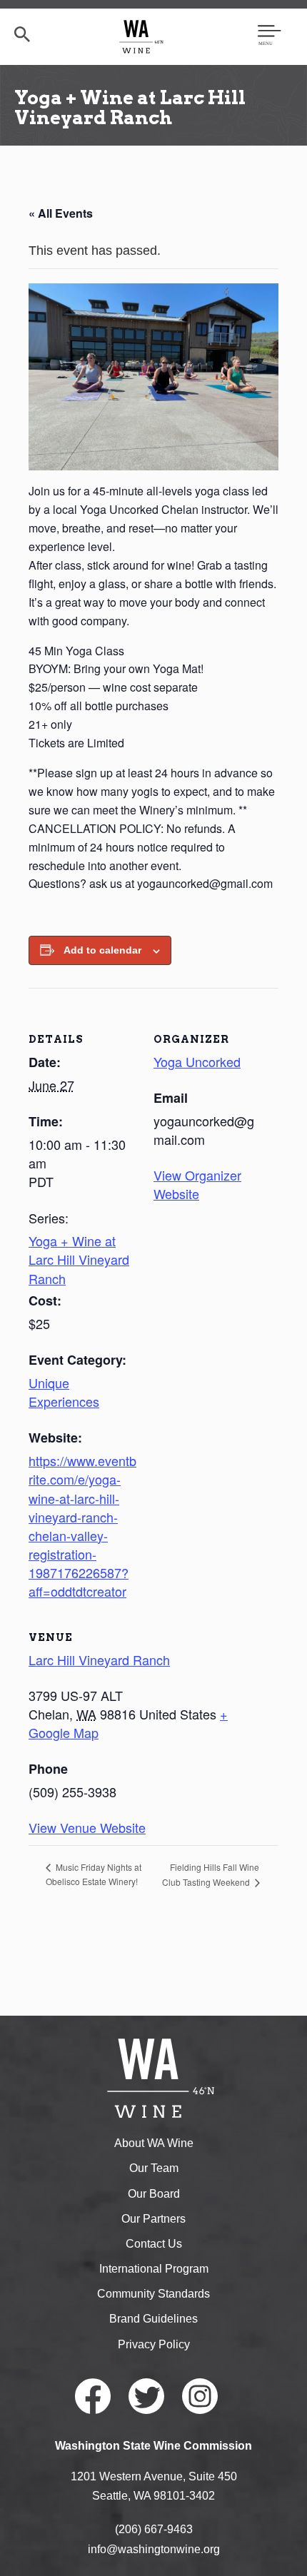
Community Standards (153, 2294)
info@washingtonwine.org (154, 2549)
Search (22, 34)
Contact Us (154, 2244)
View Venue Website (87, 1827)
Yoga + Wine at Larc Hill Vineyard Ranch (79, 1259)
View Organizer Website (197, 1184)
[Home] (142, 36)
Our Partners (153, 2219)
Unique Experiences (64, 1392)
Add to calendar (102, 950)
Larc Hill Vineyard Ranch (99, 1660)
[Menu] (270, 36)
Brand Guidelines (153, 2319)
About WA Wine (154, 2143)
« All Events (61, 213)
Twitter (146, 2396)
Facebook (93, 2396)
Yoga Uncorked (197, 1061)
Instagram (200, 2396)
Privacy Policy (154, 2344)
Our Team (154, 2168)
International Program (154, 2269)
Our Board (154, 2194)
